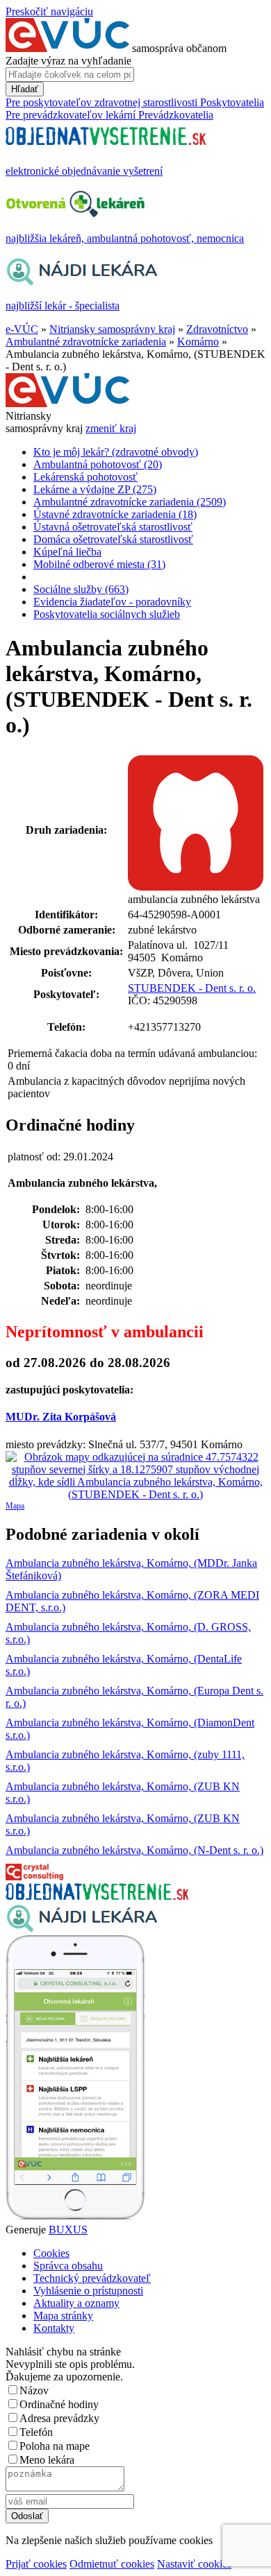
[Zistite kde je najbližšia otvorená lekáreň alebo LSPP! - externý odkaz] (75, 2217)
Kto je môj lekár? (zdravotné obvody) (116, 452)
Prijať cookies (36, 2564)
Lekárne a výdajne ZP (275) (95, 489)
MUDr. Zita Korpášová (61, 1417)
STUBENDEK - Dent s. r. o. (192, 988)
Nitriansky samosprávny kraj (112, 329)
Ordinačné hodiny (59, 2404)
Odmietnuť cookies (112, 2564)
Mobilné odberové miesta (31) (99, 564)
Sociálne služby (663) (81, 589)
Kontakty (54, 2328)
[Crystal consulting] (34, 1877)
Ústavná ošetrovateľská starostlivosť (113, 527)
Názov (34, 2390)
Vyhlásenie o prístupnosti (88, 2291)
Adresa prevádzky (59, 2418)
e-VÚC (22, 329)
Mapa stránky (63, 2316)
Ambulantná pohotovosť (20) (98, 464)
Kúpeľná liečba (67, 552)
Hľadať (25, 89)
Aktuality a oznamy (76, 2303)
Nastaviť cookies (194, 2564)
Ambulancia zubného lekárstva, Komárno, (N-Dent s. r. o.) (134, 1850)
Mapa (15, 1506)
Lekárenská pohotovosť (85, 477)
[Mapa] (135, 1476)
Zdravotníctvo (217, 329)
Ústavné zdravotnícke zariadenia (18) (115, 514)
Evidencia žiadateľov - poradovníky (112, 602)
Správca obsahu (68, 2266)
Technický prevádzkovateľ (92, 2278)
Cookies (51, 2253)
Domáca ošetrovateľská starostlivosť (113, 539)
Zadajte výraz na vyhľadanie (68, 61)
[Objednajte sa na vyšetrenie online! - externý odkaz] (97, 1896)
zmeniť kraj (111, 428)
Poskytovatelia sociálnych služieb (107, 614)
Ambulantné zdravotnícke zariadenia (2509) (130, 502)
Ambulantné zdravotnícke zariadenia (86, 342)
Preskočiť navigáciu (49, 11)
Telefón (36, 2432)
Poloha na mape (55, 2446)
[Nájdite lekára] (82, 1929)
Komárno (198, 342)
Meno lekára (47, 2460)
